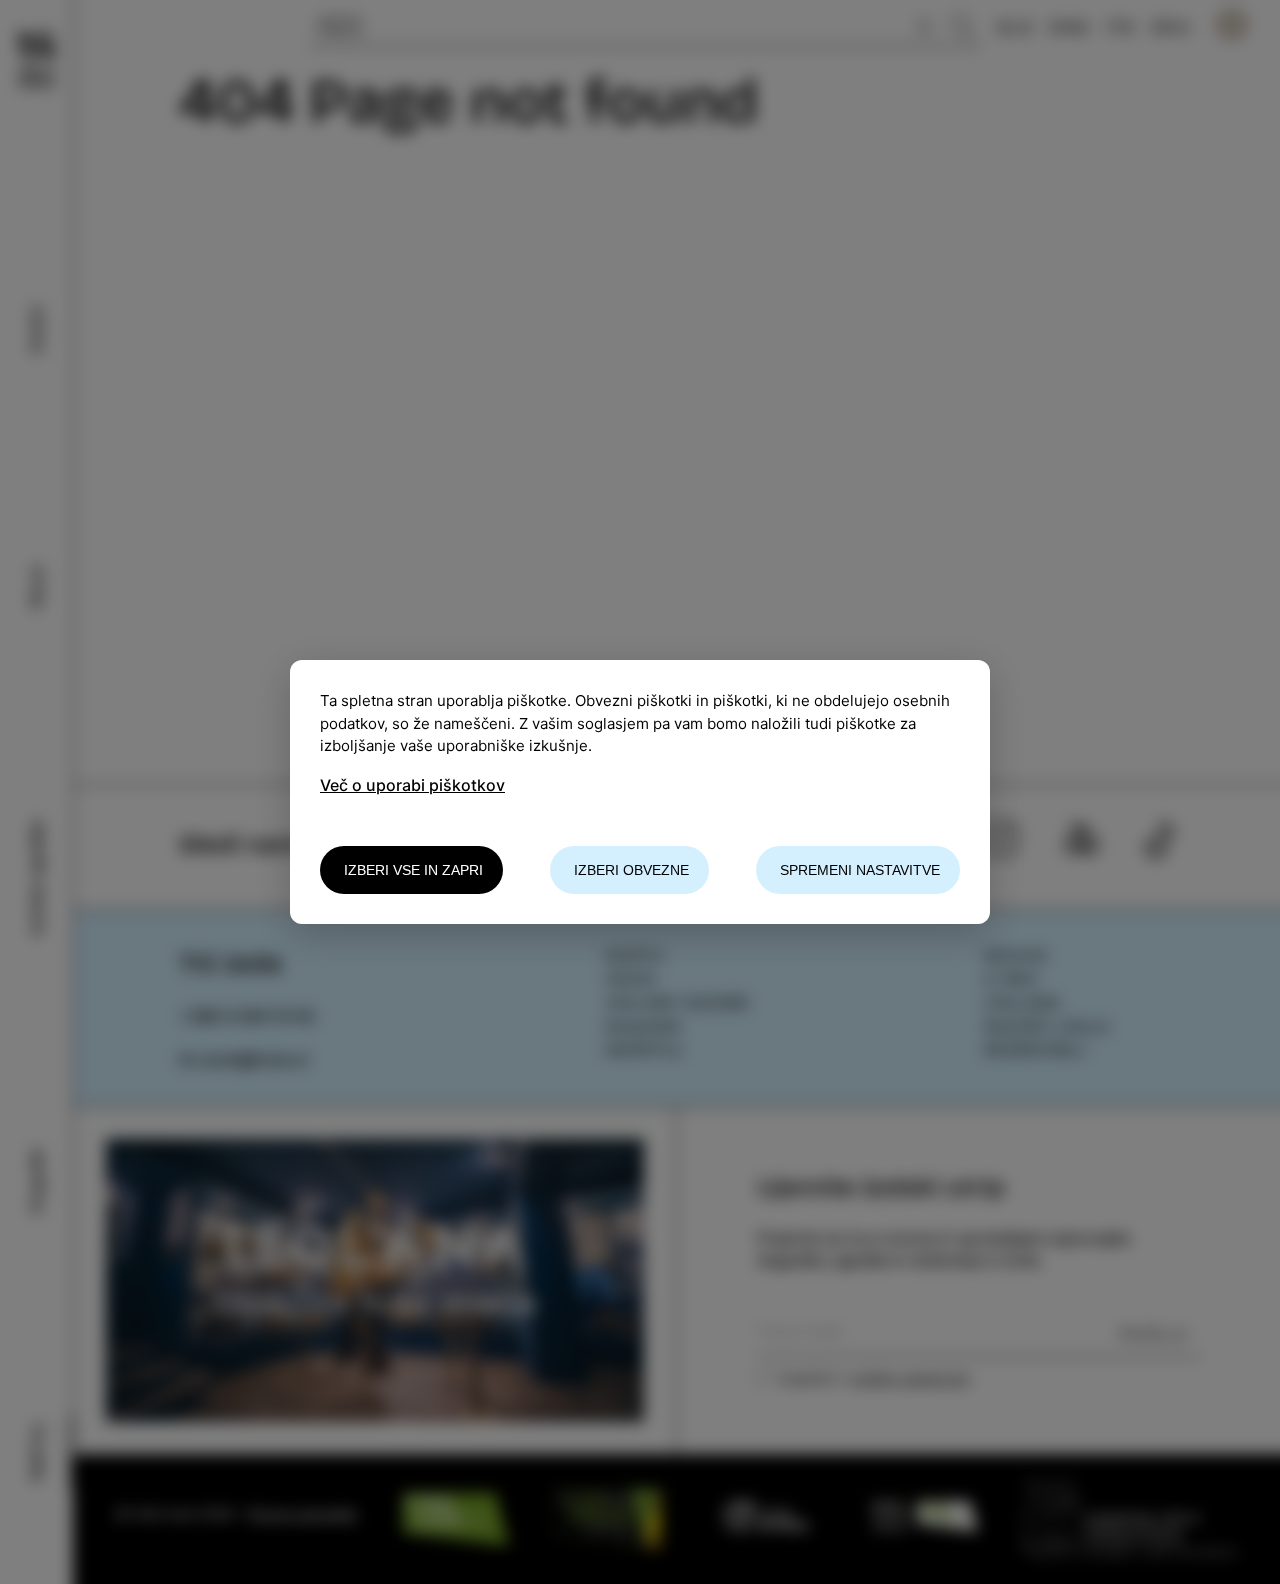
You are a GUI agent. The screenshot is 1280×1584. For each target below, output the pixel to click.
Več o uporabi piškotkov (412, 785)
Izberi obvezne (631, 870)
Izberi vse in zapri (413, 870)
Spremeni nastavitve (860, 870)
